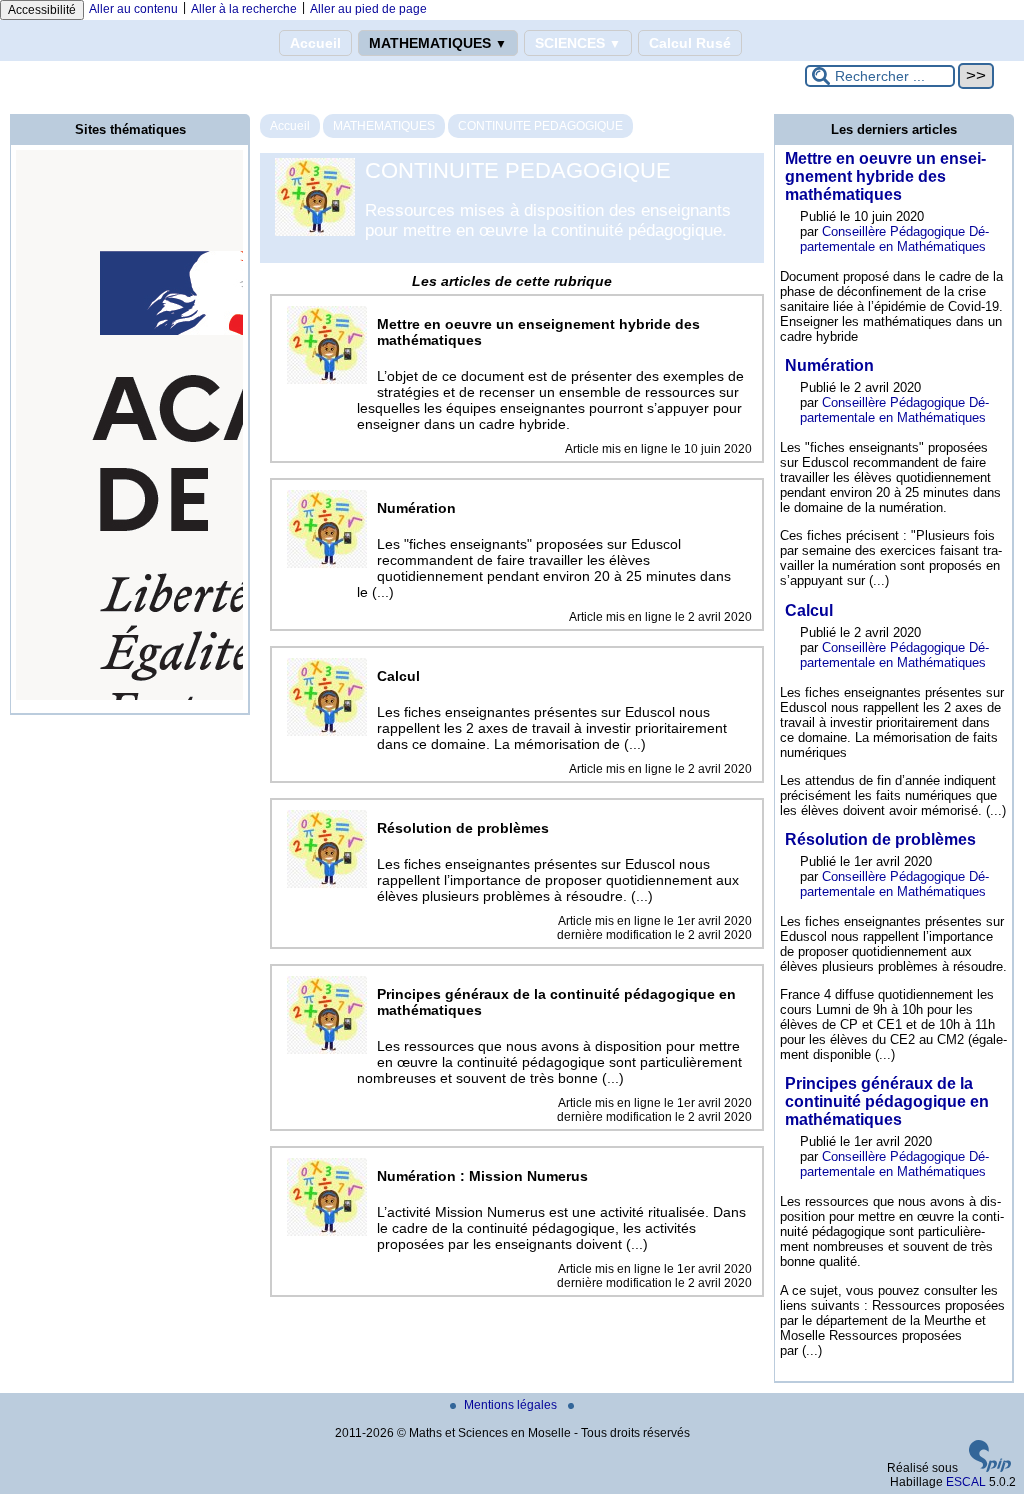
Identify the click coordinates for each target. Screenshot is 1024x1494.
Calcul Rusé (690, 43)
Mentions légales (512, 1405)
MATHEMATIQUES (438, 43)
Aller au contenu (133, 9)
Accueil (315, 43)
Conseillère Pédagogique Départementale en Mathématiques (894, 239)
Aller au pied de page (368, 9)
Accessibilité (42, 10)
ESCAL (966, 1482)
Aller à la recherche (244, 9)
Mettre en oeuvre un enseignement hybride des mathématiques (885, 176)
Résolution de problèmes (880, 839)
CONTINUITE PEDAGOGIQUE (540, 126)
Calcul (809, 610)
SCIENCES (578, 43)
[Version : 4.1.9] (990, 1468)
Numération (829, 365)
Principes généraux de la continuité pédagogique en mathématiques (887, 1101)
